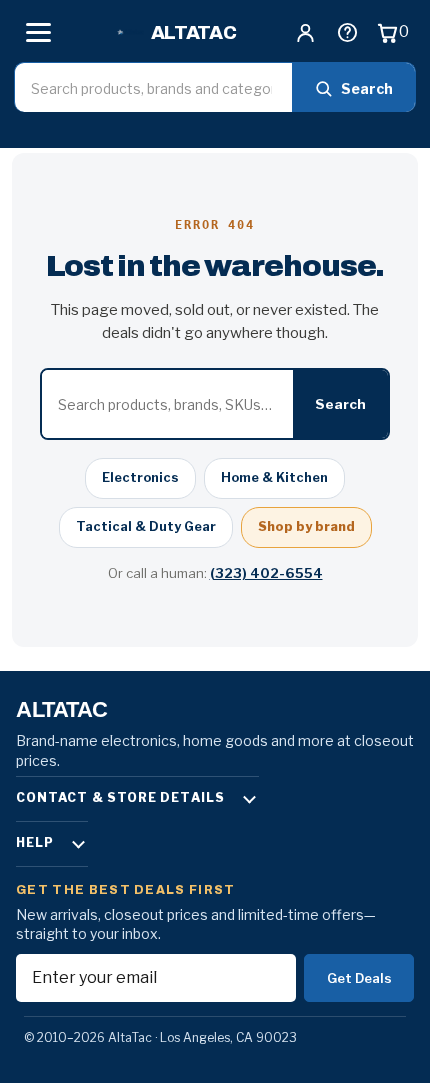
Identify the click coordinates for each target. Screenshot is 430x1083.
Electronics (140, 477)
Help (35, 842)
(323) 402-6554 (266, 573)
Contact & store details (120, 797)
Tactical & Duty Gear (146, 526)
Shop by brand (306, 526)
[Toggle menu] (38, 32)
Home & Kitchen (274, 477)
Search (367, 88)
